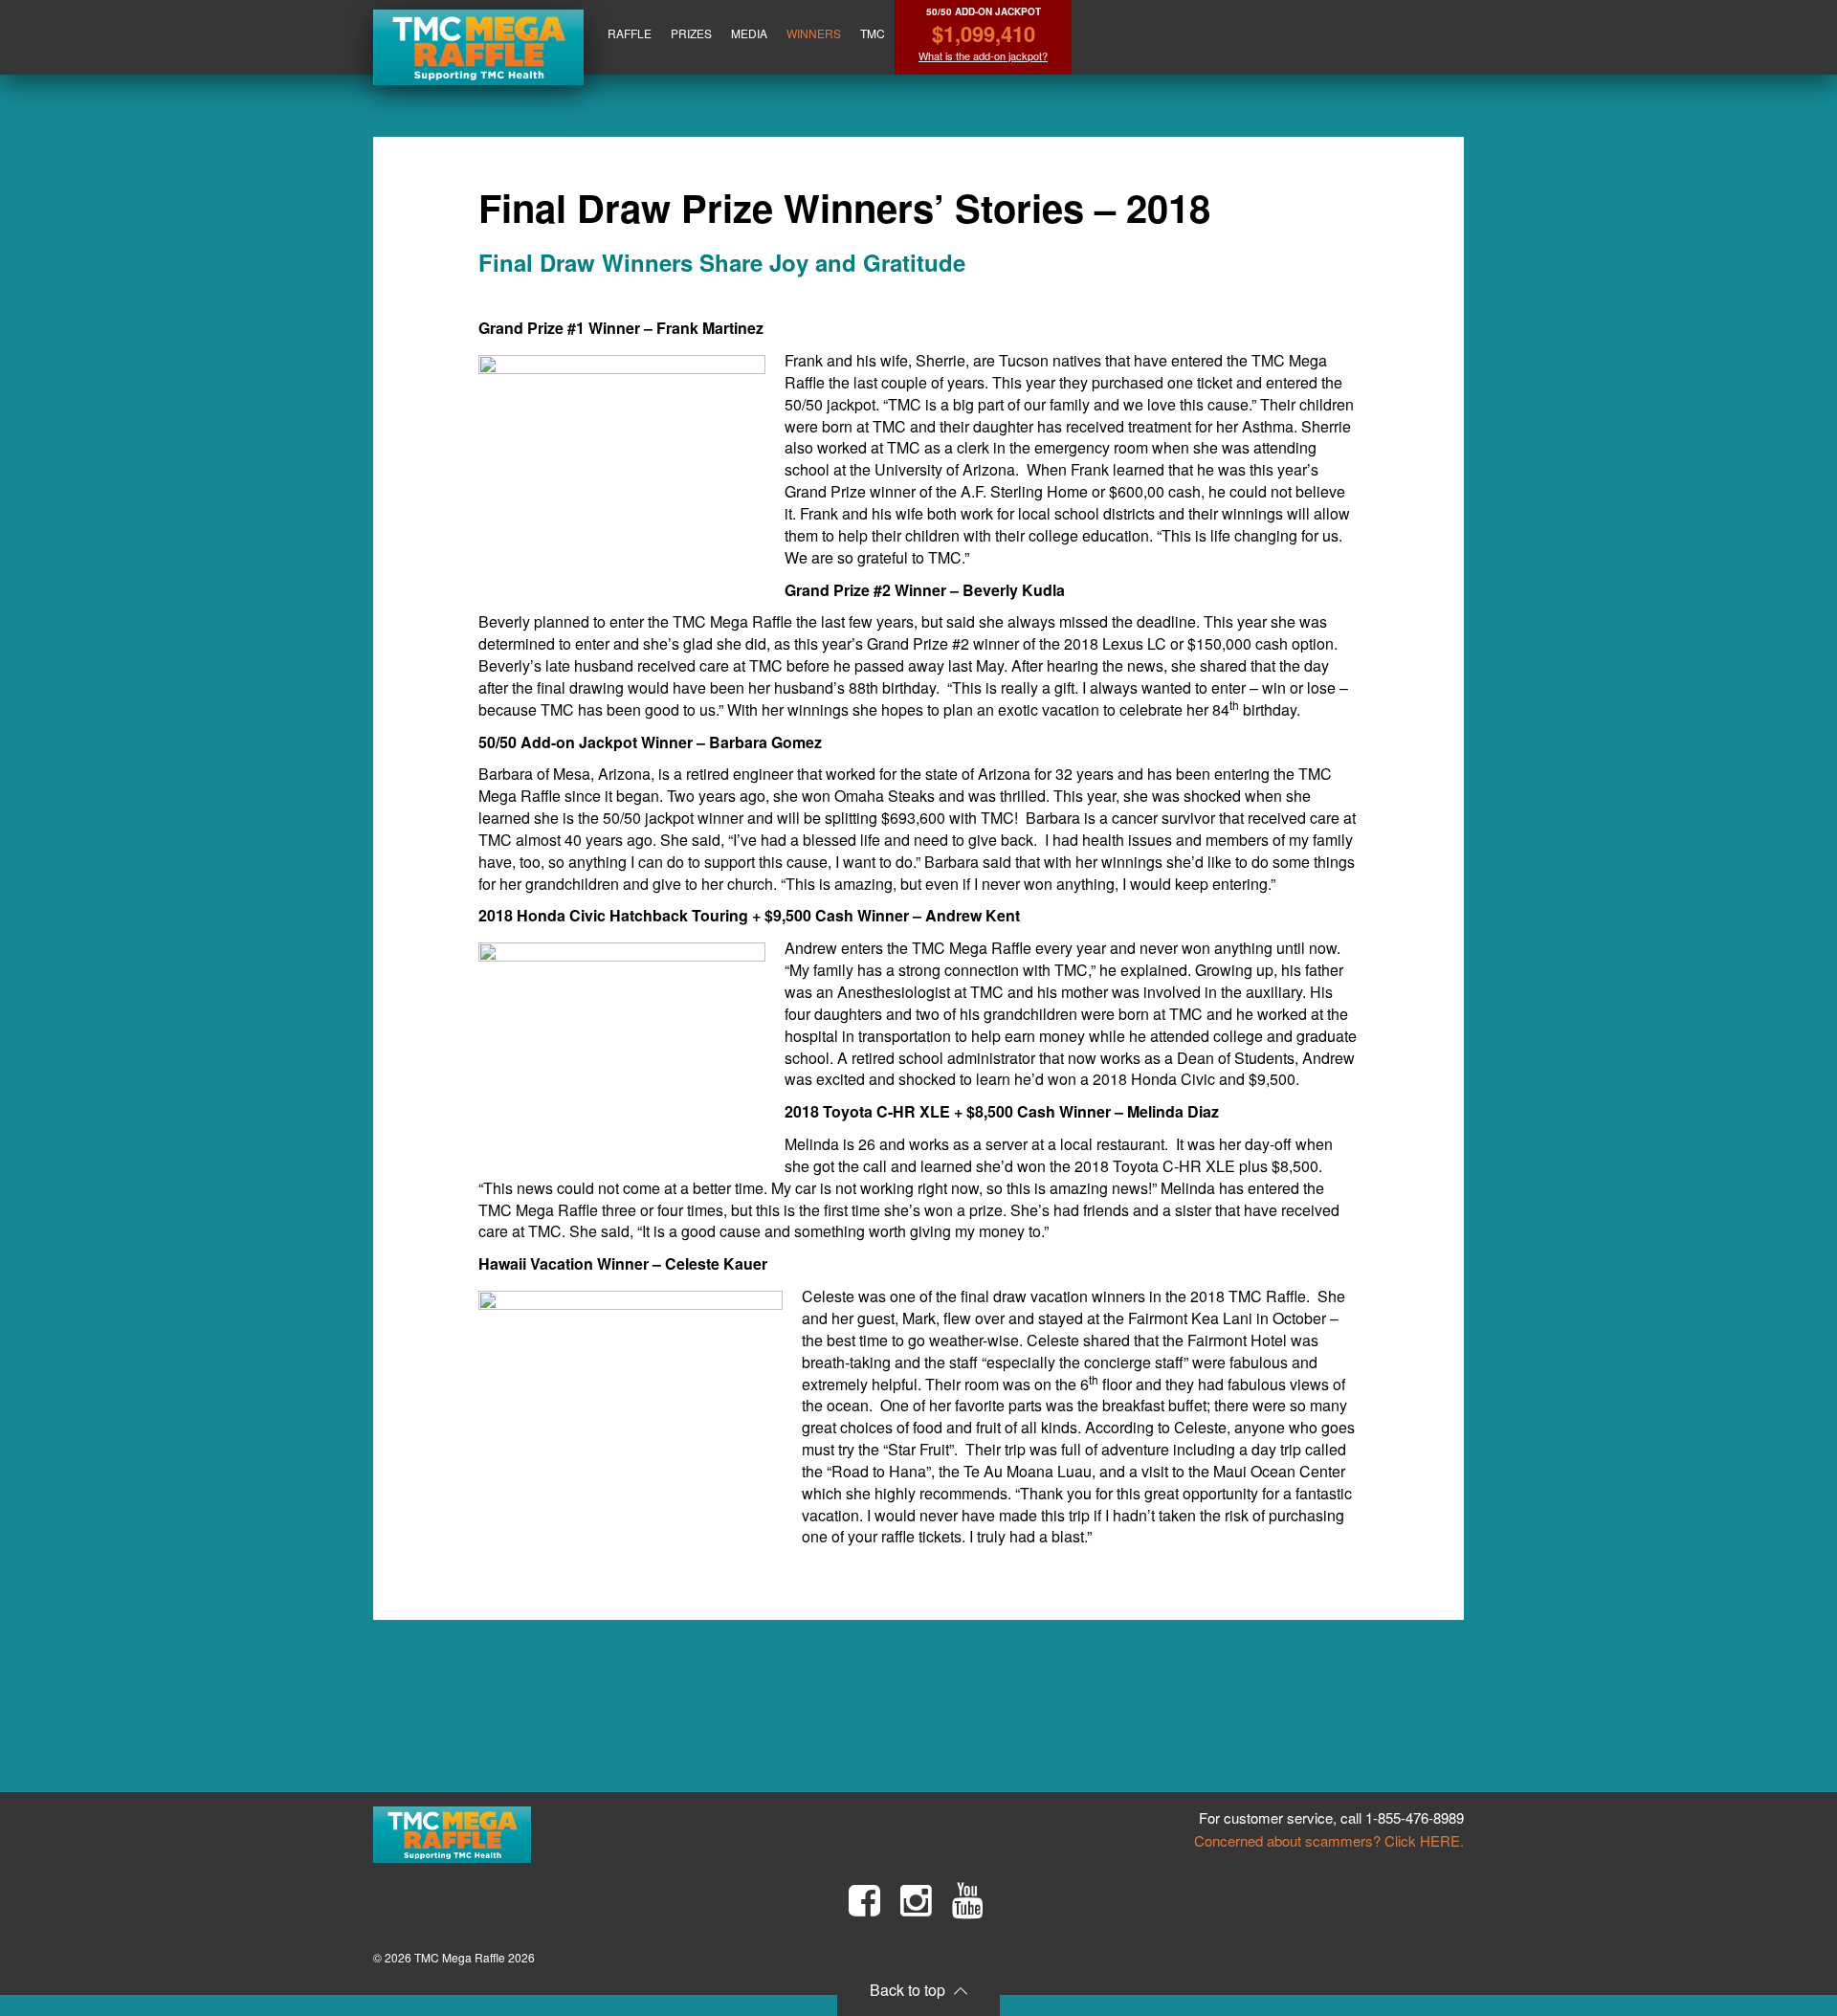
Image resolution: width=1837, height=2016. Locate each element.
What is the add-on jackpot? (983, 56)
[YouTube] (968, 1900)
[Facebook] (864, 1900)
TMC (873, 33)
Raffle (630, 33)
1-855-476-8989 (1415, 1817)
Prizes (691, 33)
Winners (814, 33)
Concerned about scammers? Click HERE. (1329, 1840)
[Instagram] (916, 1900)
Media (749, 33)
